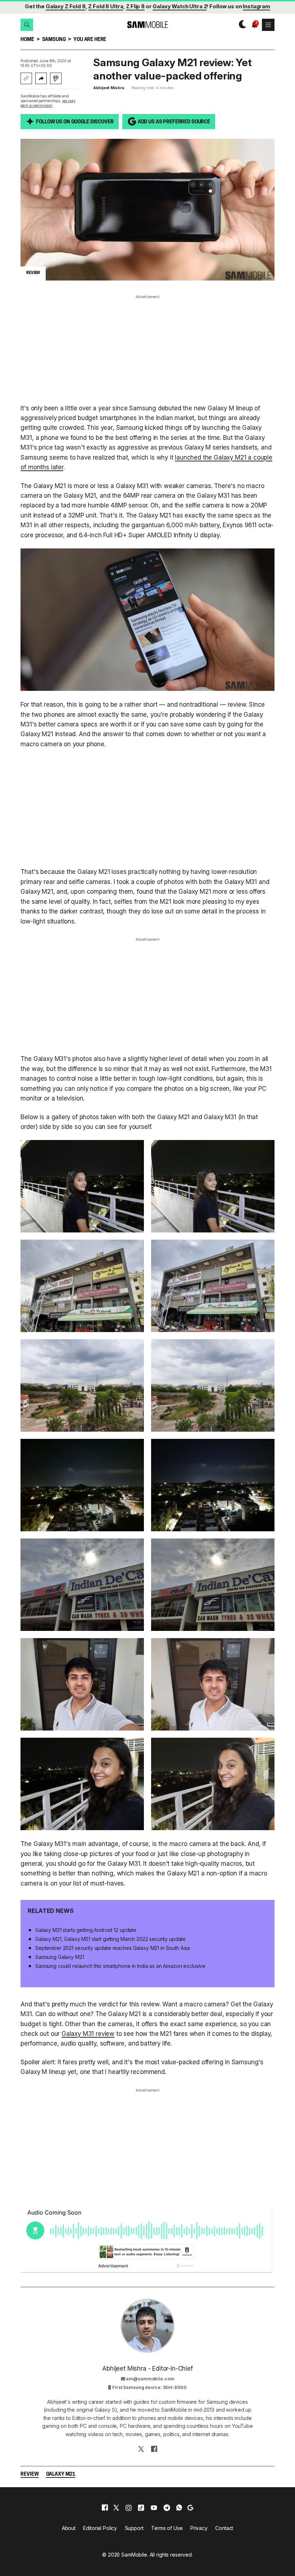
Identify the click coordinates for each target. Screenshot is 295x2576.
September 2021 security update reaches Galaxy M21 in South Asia (113, 1948)
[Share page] (41, 78)
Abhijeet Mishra (108, 88)
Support (134, 2528)
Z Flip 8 (135, 6)
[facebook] (105, 2508)
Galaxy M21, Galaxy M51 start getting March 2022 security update (110, 1939)
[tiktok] (141, 2508)
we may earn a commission (48, 103)
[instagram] (128, 2508)
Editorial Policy (100, 2528)
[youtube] (154, 2508)
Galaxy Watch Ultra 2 (180, 6)
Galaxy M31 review (88, 2034)
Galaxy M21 (61, 2474)
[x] (116, 2508)
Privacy (199, 2528)
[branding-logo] (147, 25)
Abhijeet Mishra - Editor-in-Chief (147, 2368)
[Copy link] (26, 78)
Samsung (54, 40)
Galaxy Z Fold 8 (66, 6)
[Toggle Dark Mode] (241, 25)
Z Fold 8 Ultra (106, 6)
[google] (190, 2508)
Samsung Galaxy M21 (60, 1957)
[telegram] (167, 2508)
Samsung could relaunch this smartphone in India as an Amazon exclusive (120, 1966)
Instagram (257, 6)
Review (29, 2474)
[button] (27, 25)
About (69, 2528)
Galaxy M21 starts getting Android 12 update (86, 1930)
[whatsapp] (179, 2508)
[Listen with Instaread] (56, 78)
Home (27, 40)
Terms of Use (167, 2528)
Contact (224, 2528)
